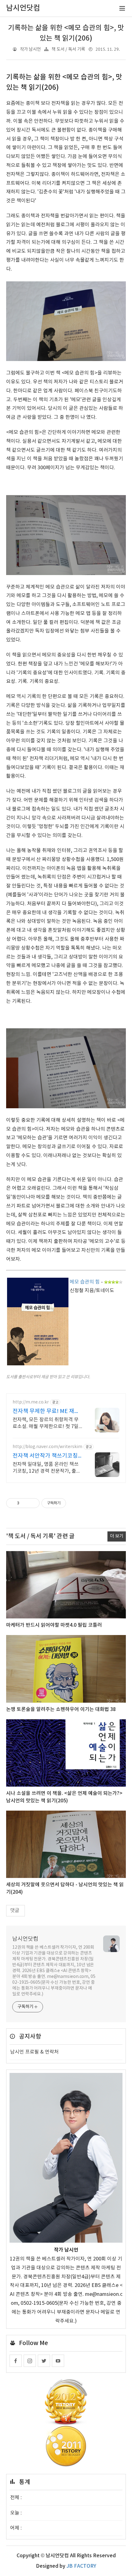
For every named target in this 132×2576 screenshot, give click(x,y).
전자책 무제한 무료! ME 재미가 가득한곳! (46, 1412)
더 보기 (117, 1536)
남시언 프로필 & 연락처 (34, 2052)
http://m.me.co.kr (31, 1402)
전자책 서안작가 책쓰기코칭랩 (45, 1456)
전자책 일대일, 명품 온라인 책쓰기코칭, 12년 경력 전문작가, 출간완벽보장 (47, 1468)
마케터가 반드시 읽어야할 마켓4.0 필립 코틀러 (54, 1625)
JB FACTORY (81, 2566)
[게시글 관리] (33, 1503)
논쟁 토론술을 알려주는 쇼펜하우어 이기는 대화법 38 (61, 1709)
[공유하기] (25, 1503)
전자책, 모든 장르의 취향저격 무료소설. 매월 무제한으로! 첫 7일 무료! (46, 1423)
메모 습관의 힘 (85, 1282)
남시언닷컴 (25, 1939)
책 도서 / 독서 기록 (68, 49)
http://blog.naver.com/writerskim (47, 1447)
